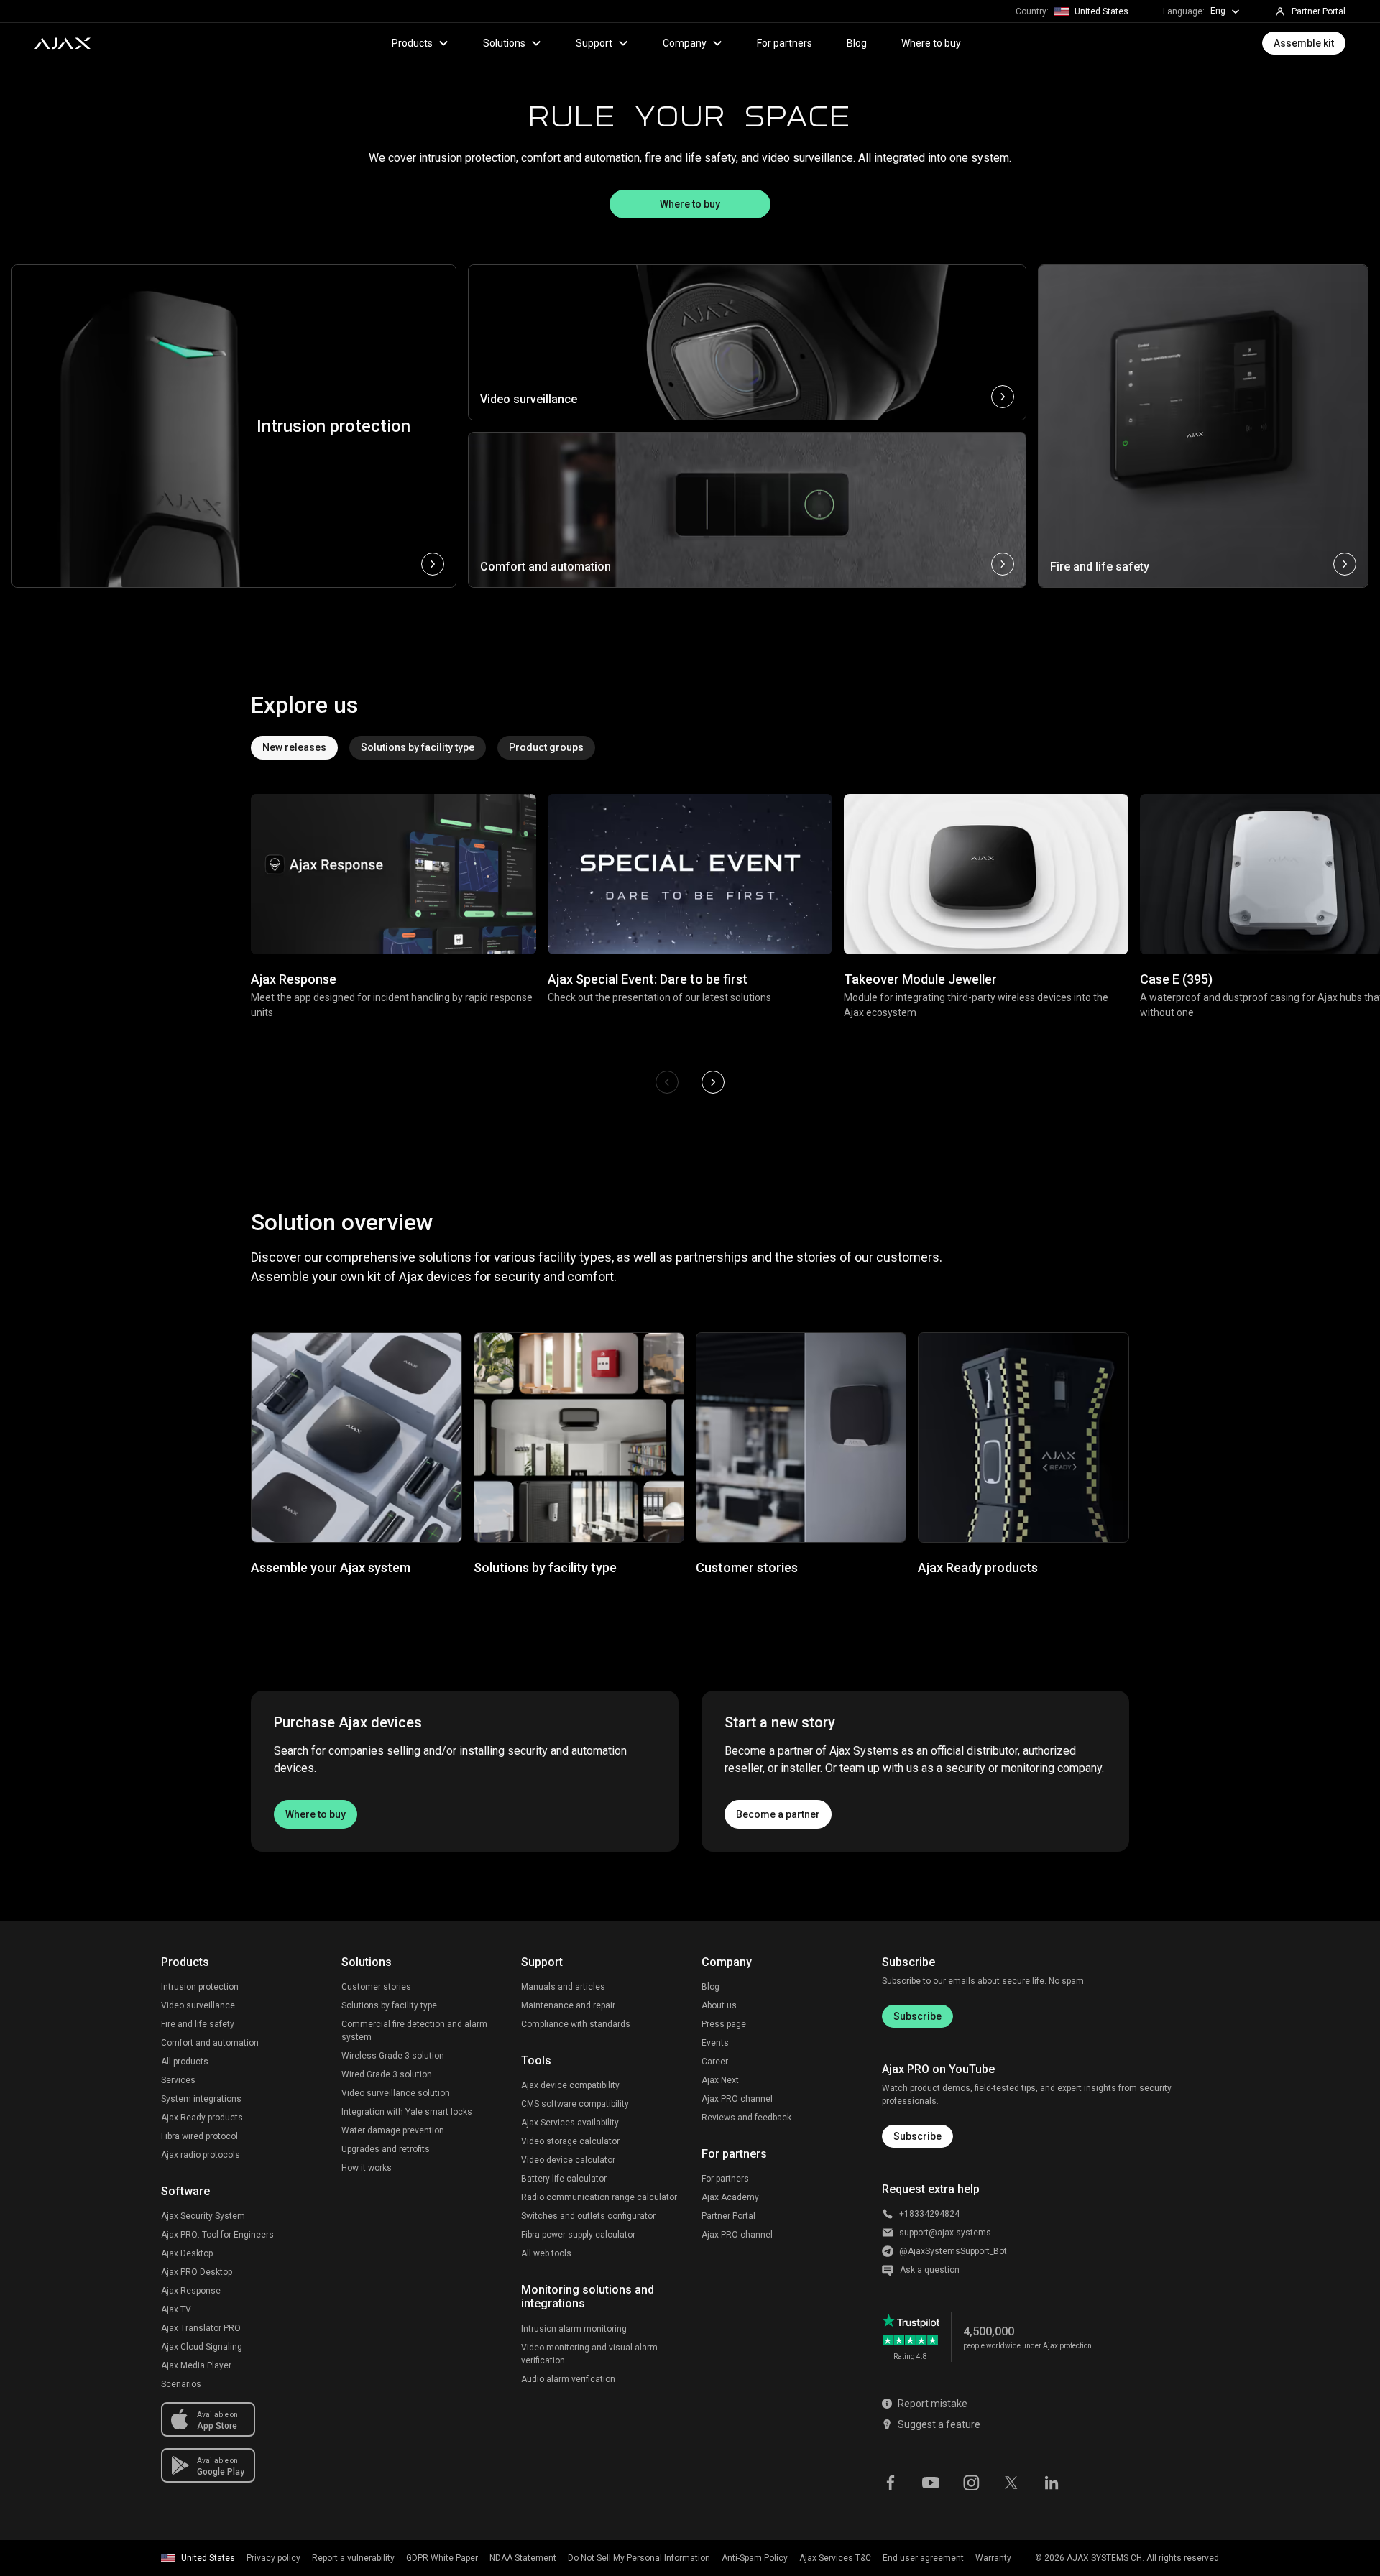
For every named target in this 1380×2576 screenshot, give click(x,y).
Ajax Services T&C (835, 2558)
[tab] (294, 748)
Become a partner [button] (778, 1814)
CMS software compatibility (575, 2104)
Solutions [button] (504, 43)
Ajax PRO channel (737, 2099)
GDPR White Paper (442, 2558)
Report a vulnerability (353, 2558)
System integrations (201, 2099)
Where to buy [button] (690, 204)
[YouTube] (931, 2481)
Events (715, 2043)
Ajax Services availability (570, 2123)
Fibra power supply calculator (578, 2235)
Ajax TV (176, 2309)
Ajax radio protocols (201, 2155)
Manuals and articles (563, 1987)
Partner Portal (728, 2216)
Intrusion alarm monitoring (574, 2329)
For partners (785, 43)
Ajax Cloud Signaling (202, 2347)
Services (178, 2080)
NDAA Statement (523, 2558)
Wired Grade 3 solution (387, 2074)
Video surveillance (198, 2005)
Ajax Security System (203, 2216)
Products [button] (412, 43)
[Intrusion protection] (234, 564)
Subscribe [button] (917, 2136)
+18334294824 (929, 2214)
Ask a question (930, 2270)
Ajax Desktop (187, 2253)
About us (719, 2005)
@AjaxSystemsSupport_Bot (953, 2251)
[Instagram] (971, 2481)
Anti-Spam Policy (755, 2558)
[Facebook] (891, 2481)
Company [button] (685, 43)
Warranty (993, 2558)
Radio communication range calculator (599, 2197)
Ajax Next (720, 2080)
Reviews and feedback (746, 2118)
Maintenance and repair (568, 2005)
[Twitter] (1011, 2481)
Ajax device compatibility (570, 2085)
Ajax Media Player (196, 2365)
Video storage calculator (570, 2141)
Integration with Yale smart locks (407, 2112)
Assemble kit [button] (1304, 43)
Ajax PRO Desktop (197, 2272)
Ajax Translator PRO (201, 2328)
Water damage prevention (393, 2130)
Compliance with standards (576, 2024)
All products (185, 2062)
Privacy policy (273, 2558)
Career (715, 2062)
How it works (367, 2168)
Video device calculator (568, 2160)
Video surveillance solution (396, 2093)
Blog (857, 43)
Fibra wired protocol (199, 2136)
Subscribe (917, 2016)
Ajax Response (191, 2291)
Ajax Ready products (202, 2118)
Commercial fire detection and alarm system (414, 2031)
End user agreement (923, 2558)
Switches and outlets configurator (588, 2216)
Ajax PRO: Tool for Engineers (217, 2235)
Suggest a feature (939, 2424)
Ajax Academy (730, 2197)
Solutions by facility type (389, 2005)
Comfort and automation (210, 2043)
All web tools (546, 2253)
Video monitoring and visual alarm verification (589, 2354)
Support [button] (594, 43)
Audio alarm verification (568, 2379)
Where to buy (931, 43)
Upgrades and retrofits (386, 2149)
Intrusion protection (200, 1987)
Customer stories (376, 1987)
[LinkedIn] (1052, 2481)
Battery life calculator (564, 2179)
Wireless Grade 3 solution (393, 2056)
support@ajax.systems (945, 2233)
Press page (724, 2024)
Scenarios (181, 2384)
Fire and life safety (198, 2024)
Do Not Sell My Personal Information (639, 2558)
